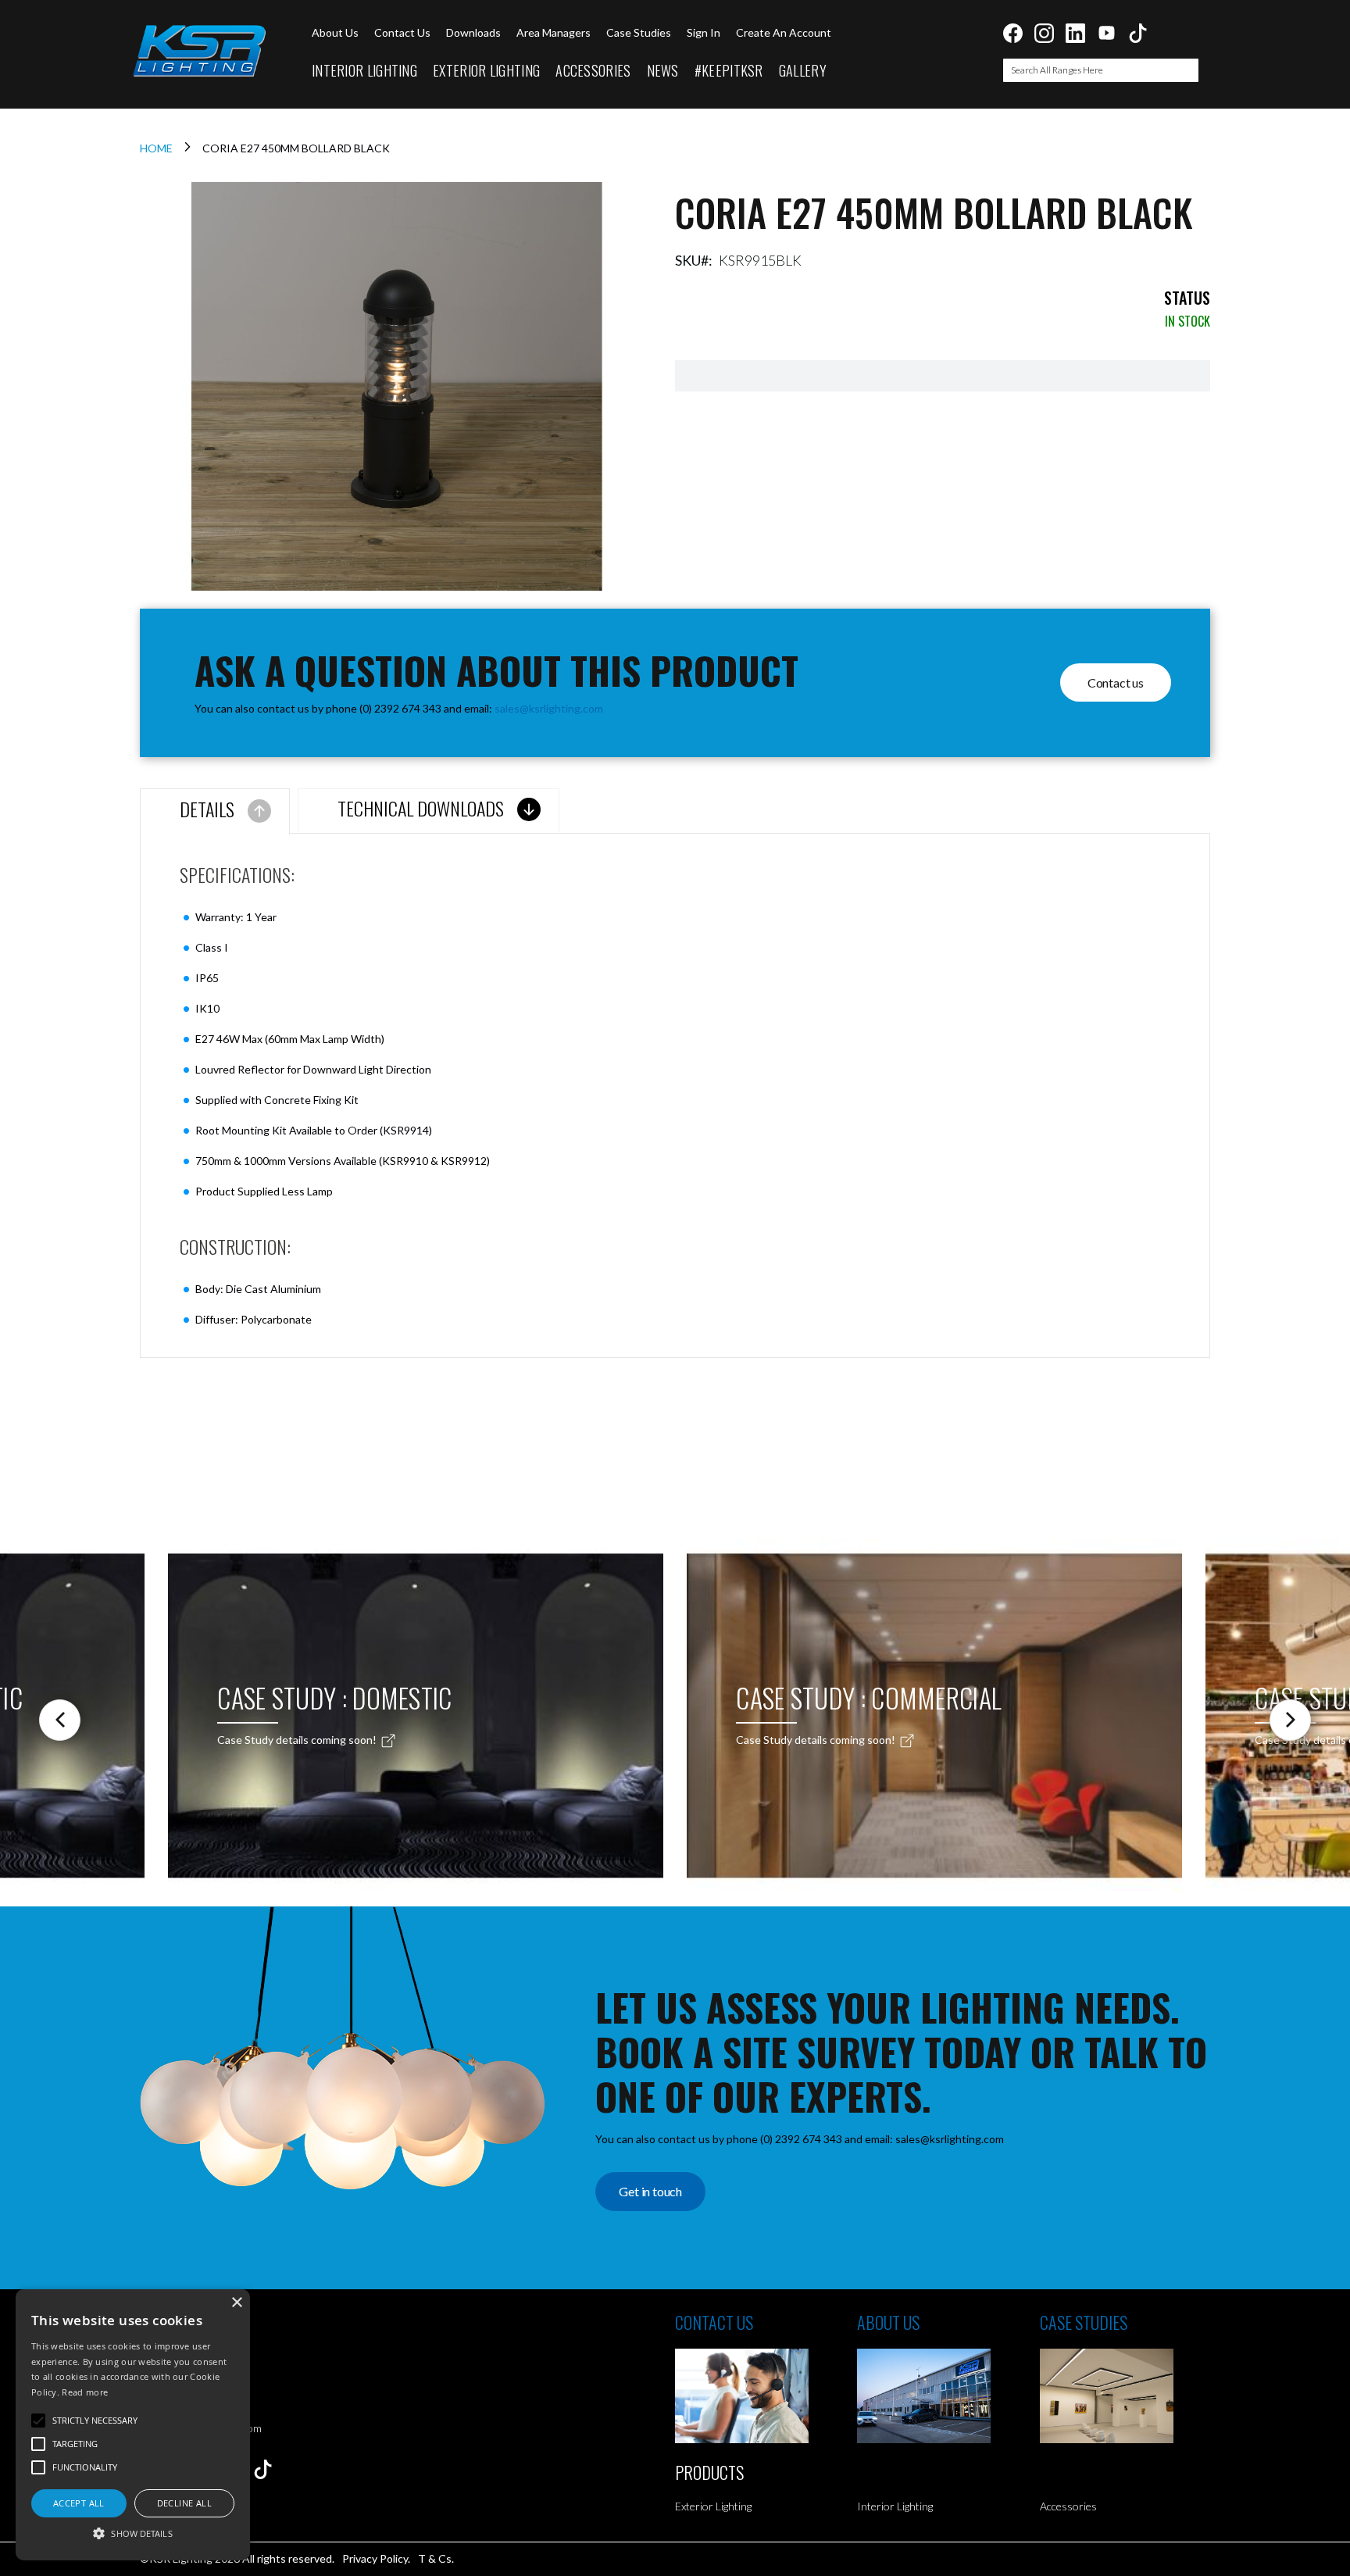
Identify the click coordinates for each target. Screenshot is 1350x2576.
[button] (133, 2533)
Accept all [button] (79, 2503)
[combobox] (1101, 70)
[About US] (948, 2396)
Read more (85, 2392)
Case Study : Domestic (334, 1697)
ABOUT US (888, 2322)
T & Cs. (436, 2558)
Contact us (402, 32)
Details (207, 809)
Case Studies (639, 32)
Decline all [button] (184, 2503)
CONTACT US (714, 2322)
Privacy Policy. (376, 2558)
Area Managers (554, 32)
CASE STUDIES (1084, 2322)
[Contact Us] (766, 2396)
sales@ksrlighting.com (549, 708)
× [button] (236, 2303)
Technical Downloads (421, 808)
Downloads (473, 32)
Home (156, 148)
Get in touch (650, 2191)
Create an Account (784, 32)
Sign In (704, 32)
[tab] (215, 811)
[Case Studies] (1131, 2396)
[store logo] (198, 51)
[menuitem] (364, 71)
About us (335, 32)
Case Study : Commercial (869, 1697)
